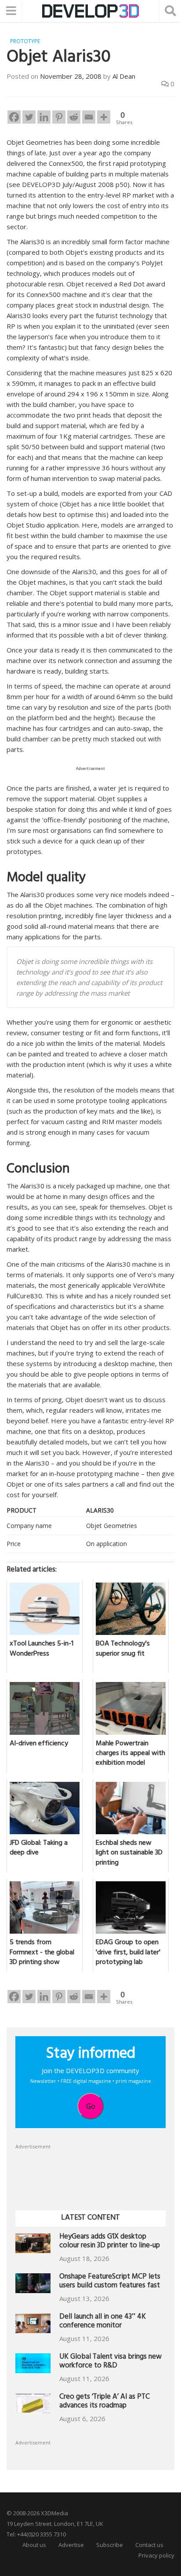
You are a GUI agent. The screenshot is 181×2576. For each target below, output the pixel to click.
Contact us (149, 2545)
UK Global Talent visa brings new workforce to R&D (110, 2362)
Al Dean (124, 76)
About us (34, 2545)
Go (91, 2106)
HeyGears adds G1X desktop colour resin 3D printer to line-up (110, 2242)
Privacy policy (156, 2555)
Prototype (25, 41)
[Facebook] (14, 117)
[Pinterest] (59, 117)
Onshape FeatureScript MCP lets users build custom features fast (110, 2282)
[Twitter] (29, 117)
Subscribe (110, 2545)
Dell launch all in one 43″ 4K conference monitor (103, 2322)
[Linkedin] (44, 117)
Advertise (71, 2545)
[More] (104, 117)
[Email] (89, 117)
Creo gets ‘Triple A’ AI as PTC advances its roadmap (105, 2402)
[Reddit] (74, 117)
